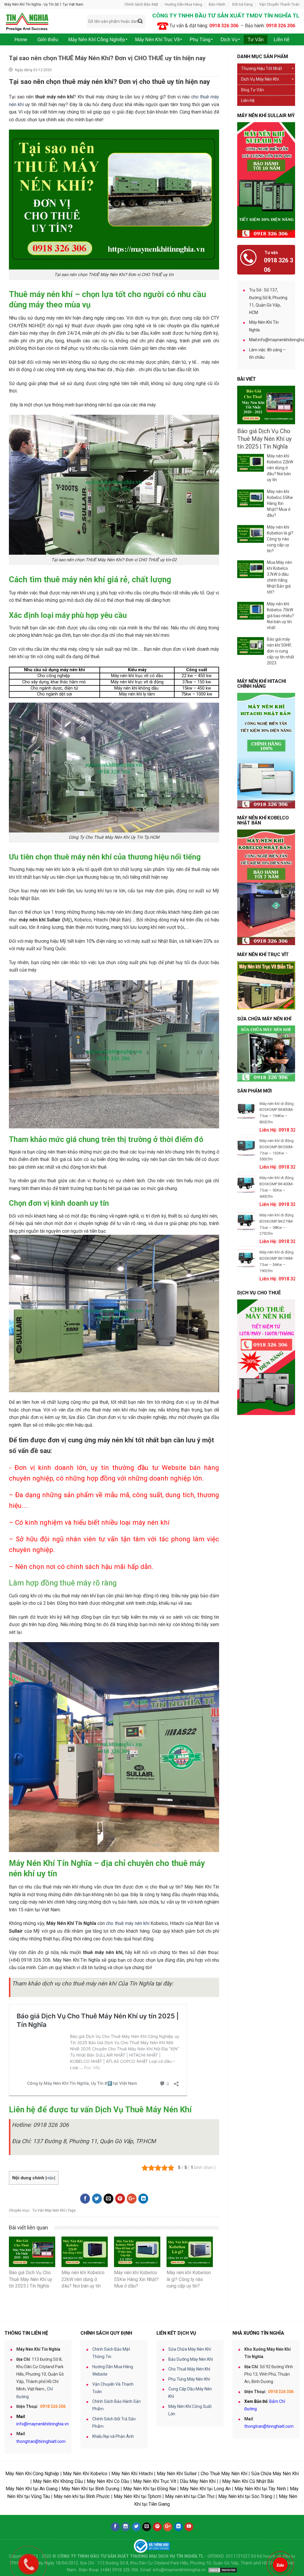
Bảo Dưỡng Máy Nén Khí (191, 2359)
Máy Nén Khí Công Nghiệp (32, 2474)
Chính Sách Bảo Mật (141, 4)
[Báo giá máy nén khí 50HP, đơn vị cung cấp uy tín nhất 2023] (251, 646)
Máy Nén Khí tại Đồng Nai (150, 2489)
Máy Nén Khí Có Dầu (108, 2481)
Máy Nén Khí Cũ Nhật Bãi (248, 2481)
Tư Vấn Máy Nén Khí (49, 2210)
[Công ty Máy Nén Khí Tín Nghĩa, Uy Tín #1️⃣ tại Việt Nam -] (41, 21)
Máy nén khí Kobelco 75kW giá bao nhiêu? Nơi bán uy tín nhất (280, 616)
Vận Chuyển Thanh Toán (279, 4)
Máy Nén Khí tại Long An (205, 2489)
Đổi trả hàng (242, 4)
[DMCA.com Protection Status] (223, 2570)
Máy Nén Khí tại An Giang (32, 2489)
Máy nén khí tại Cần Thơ (190, 2496)
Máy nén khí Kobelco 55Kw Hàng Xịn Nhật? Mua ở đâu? (280, 503)
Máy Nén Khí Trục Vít (155, 2481)
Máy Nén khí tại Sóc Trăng (245, 2496)
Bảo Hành (217, 4)
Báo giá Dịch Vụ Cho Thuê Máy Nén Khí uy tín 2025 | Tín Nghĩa (264, 439)
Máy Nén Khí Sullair (177, 2474)
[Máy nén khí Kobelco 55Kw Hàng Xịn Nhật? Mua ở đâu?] (251, 498)
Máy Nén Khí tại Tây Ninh (260, 2489)
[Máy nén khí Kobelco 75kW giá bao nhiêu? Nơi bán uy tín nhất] (251, 611)
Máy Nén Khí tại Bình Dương (90, 2489)
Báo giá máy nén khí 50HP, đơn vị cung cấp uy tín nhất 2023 (281, 651)
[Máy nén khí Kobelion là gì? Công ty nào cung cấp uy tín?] (251, 534)
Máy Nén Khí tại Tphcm (137, 2496)
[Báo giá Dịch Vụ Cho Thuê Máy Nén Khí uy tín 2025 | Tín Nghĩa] (266, 405)
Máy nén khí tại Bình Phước (82, 2496)
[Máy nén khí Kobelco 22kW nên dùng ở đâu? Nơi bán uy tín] (251, 463)
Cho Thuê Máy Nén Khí (189, 2369)
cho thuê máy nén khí (128, 1923)
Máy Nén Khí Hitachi (132, 2474)
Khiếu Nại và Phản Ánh (113, 2436)
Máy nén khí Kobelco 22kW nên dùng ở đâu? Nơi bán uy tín (280, 468)
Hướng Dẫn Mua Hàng (183, 4)
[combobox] (116, 21)
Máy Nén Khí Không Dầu (58, 2481)
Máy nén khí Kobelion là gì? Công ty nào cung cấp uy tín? (280, 539)
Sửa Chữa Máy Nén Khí (190, 2349)
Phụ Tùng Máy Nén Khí (189, 2379)
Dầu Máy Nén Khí (198, 2481)
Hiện (50, 2178)
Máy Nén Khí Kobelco (85, 2474)
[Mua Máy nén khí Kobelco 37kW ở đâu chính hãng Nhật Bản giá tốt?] (251, 569)
